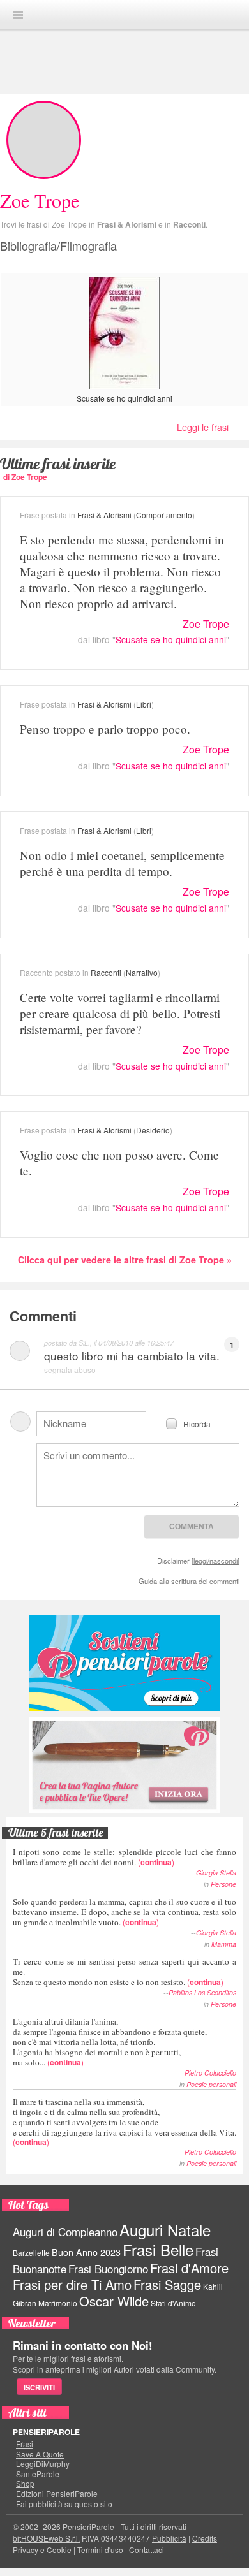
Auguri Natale (165, 2230)
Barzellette (31, 2252)
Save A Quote (40, 2454)
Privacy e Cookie (42, 2550)
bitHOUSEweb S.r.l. (46, 2538)
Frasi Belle (158, 2249)
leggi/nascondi (215, 1561)
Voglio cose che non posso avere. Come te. (119, 1163)
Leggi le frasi (203, 427)
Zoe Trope (206, 624)
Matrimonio (58, 2303)
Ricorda (197, 1423)
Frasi (25, 2444)
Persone (223, 1884)
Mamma (224, 1944)
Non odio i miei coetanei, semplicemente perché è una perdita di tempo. (122, 863)
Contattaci (147, 2550)
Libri (144, 704)
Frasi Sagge (167, 2284)
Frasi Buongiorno (108, 2269)
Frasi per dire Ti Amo (72, 2284)
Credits (205, 2538)
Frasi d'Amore (189, 2268)
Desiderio (153, 1130)
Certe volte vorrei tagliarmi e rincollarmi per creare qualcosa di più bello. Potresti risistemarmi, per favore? (120, 1013)
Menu (18, 15)
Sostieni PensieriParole (124, 1663)
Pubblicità (169, 2538)
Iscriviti (39, 2387)
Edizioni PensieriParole (57, 2494)
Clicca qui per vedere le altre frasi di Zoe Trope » (125, 1260)
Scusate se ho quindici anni (124, 398)
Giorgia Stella (216, 1873)
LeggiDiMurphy (43, 2464)
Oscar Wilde (114, 2301)
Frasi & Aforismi (127, 224)
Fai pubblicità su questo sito (64, 2504)
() (124, 1857)
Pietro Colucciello (210, 2073)
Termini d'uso (100, 2550)
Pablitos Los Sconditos (202, 1992)
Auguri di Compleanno (65, 2232)
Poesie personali (211, 2084)
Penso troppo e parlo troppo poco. (105, 729)
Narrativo (142, 972)
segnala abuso (70, 1370)
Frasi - (124, 14)
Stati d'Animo (173, 2303)
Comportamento (164, 515)
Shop (25, 2484)
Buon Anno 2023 (86, 2252)
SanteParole (38, 2474)
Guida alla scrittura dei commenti (189, 1581)
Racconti (189, 224)
